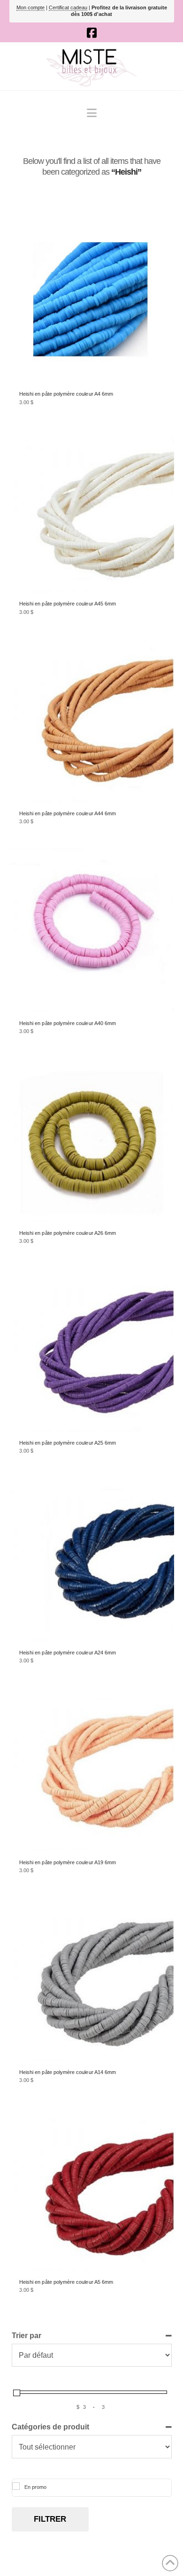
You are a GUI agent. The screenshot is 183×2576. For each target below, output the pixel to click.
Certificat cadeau (68, 7)
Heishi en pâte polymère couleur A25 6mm (68, 1443)
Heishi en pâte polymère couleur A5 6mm (66, 2282)
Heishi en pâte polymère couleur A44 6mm (68, 813)
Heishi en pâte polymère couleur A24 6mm (68, 1653)
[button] (92, 113)
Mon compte (30, 7)
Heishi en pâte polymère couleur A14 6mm (68, 2072)
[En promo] (16, 2486)
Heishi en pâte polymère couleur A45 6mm (68, 604)
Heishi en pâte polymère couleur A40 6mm (68, 1023)
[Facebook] (92, 33)
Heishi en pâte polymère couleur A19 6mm (68, 1862)
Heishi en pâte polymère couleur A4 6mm (66, 394)
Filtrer (50, 2519)
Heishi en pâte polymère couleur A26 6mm (68, 1233)
